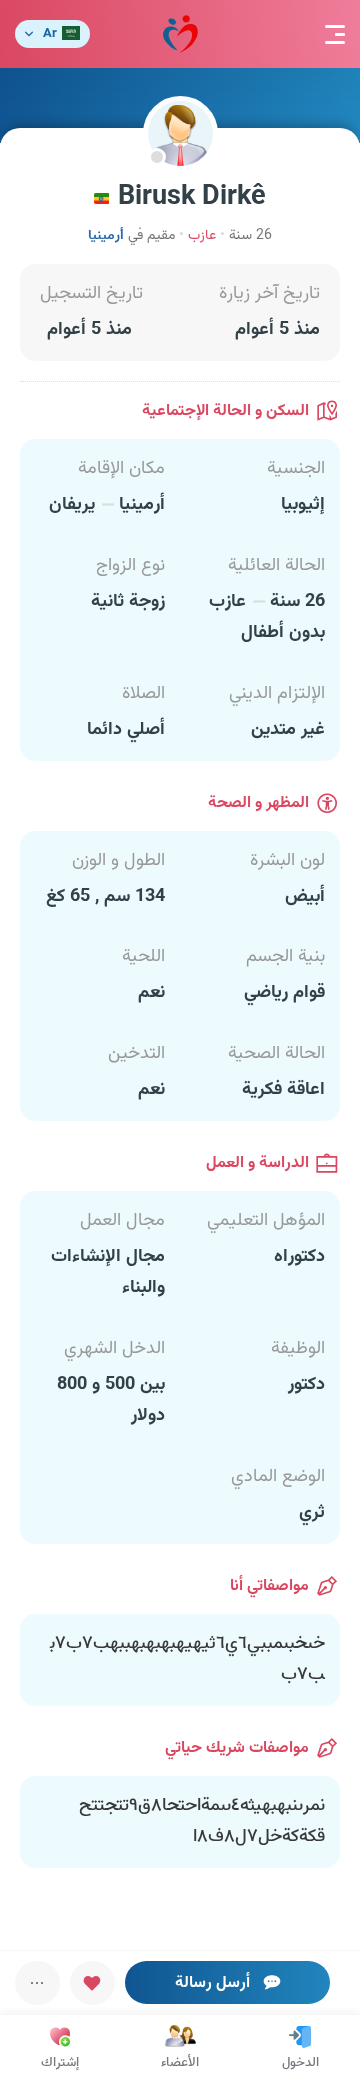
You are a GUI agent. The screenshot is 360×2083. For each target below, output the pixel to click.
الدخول (300, 2063)
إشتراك (60, 2063)
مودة (180, 34)
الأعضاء (180, 2063)
